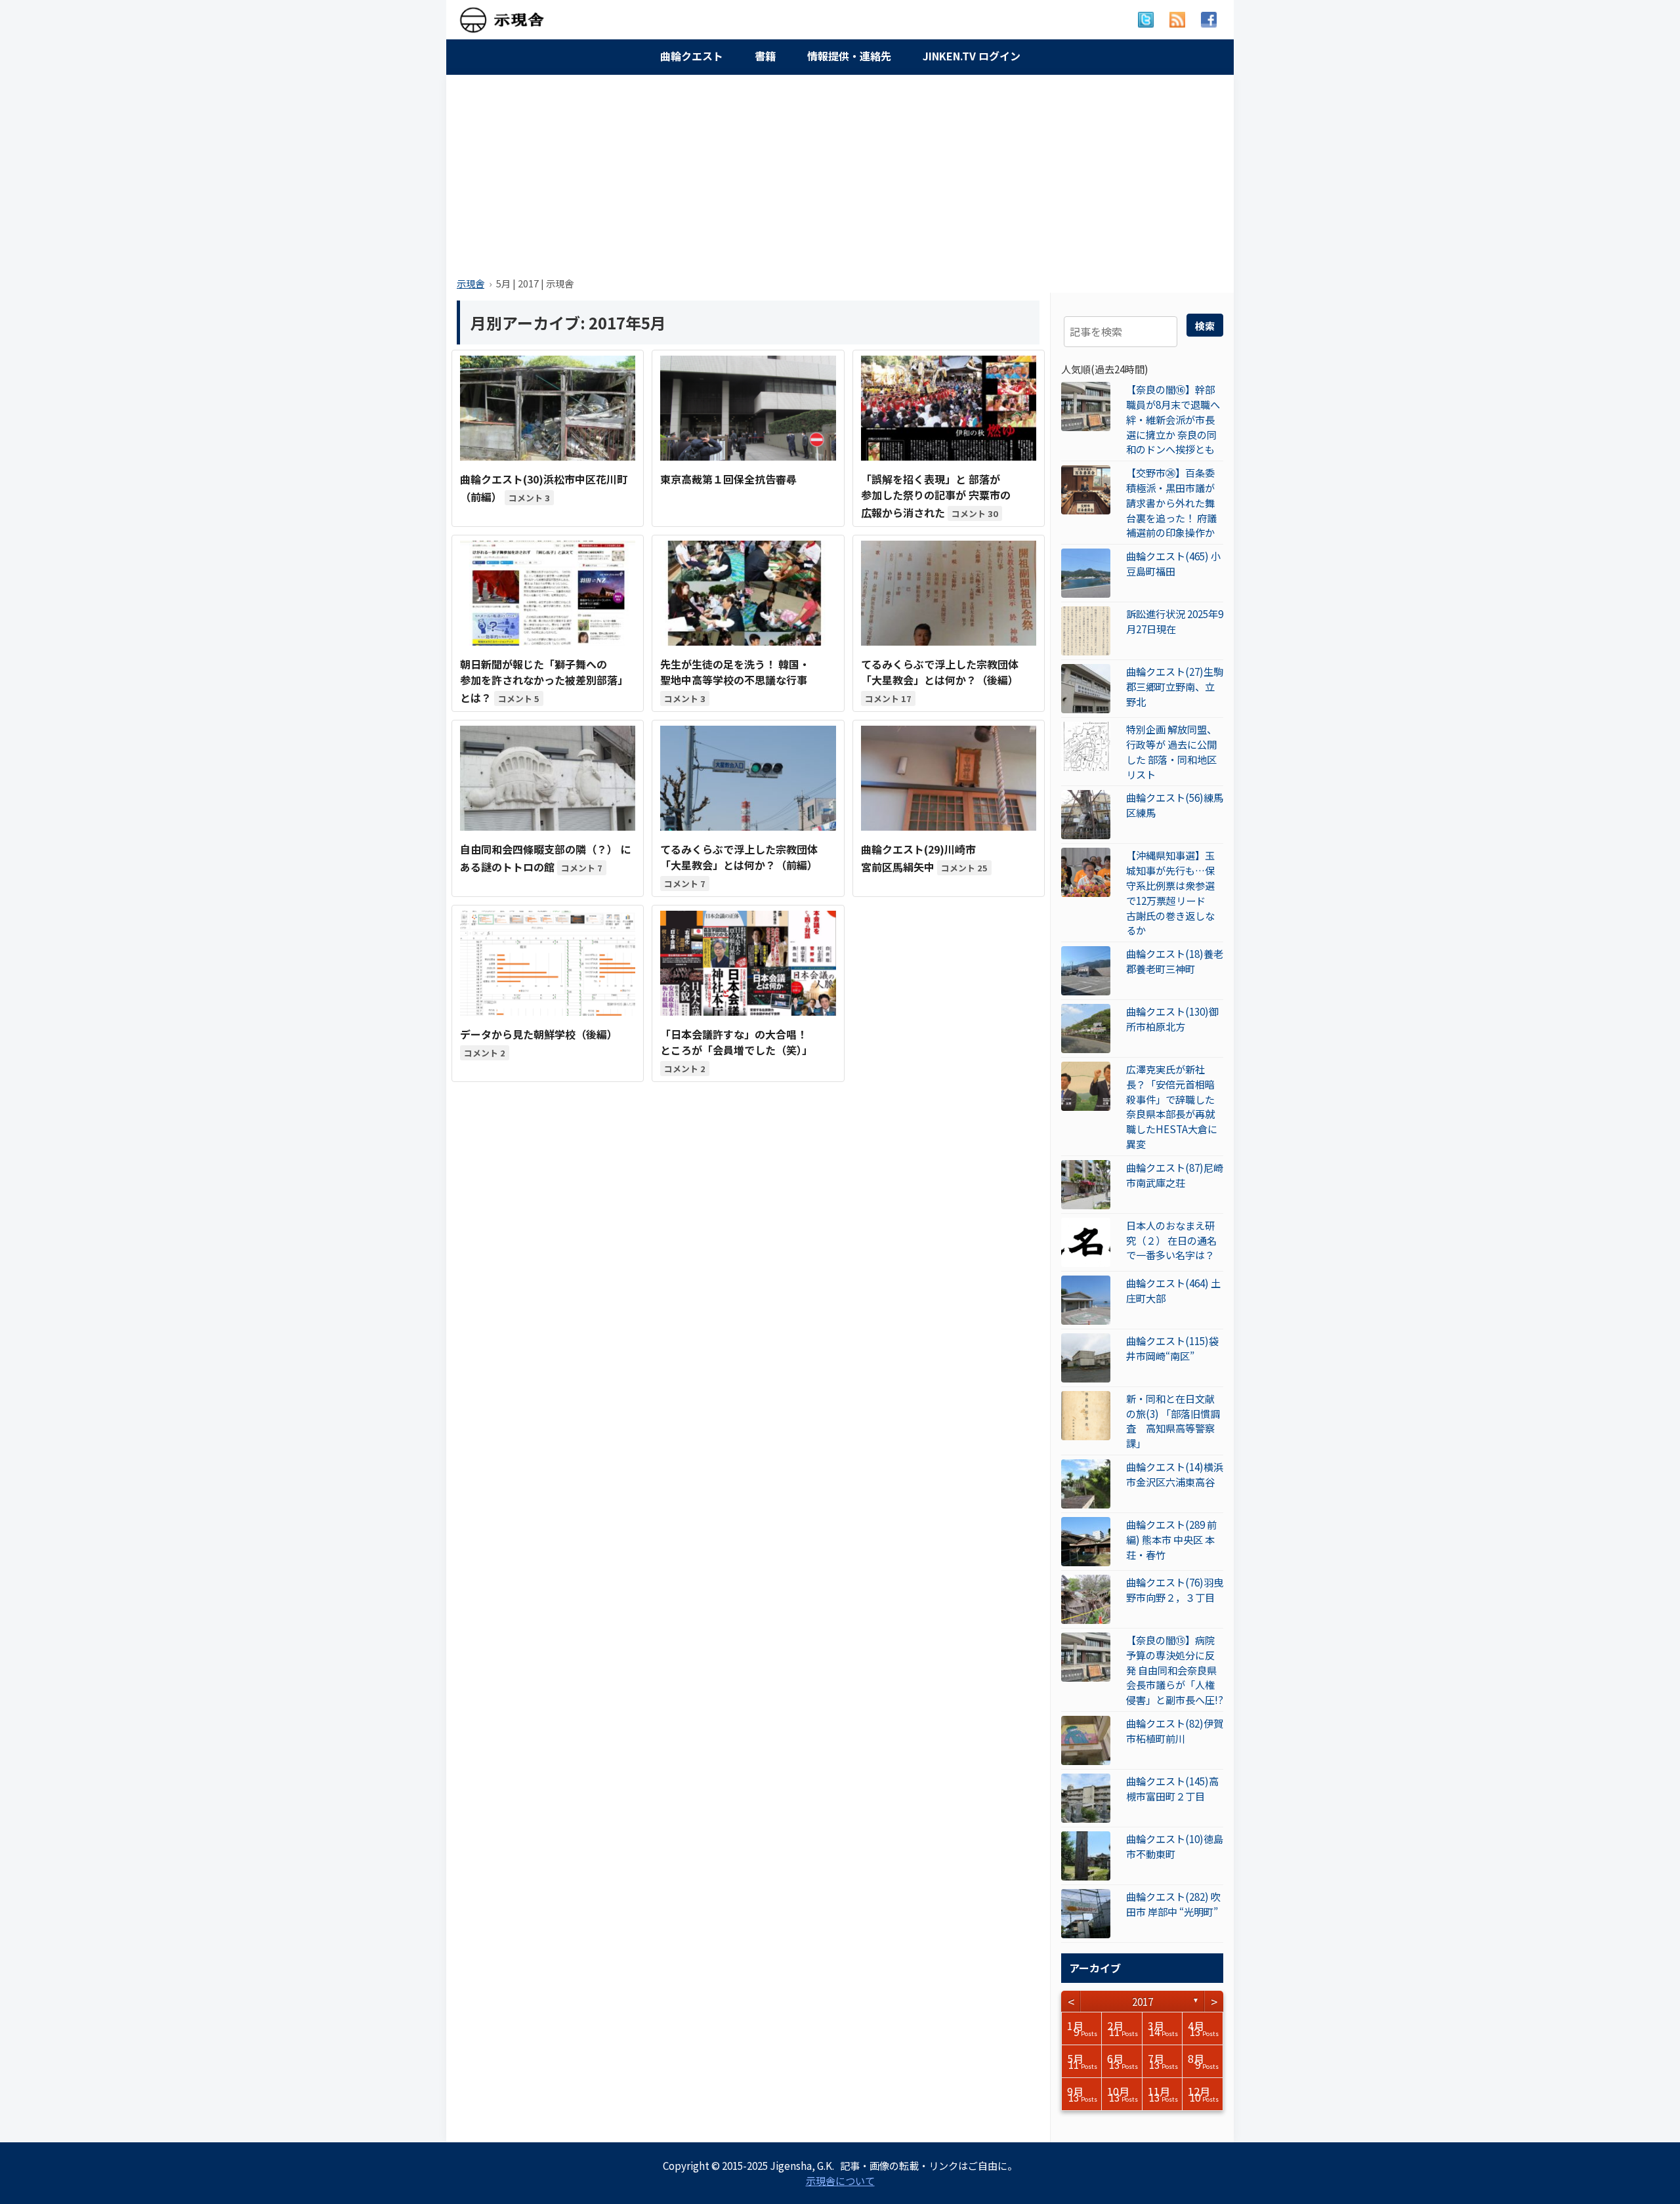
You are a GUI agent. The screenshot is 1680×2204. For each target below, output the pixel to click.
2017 (1143, 2001)
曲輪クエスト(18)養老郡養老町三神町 (1175, 961)
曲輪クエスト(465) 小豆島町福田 (1173, 563)
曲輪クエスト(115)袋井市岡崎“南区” (1172, 1348)
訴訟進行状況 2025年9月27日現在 (1175, 621)
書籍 (765, 56)
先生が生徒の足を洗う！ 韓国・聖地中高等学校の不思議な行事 (735, 672)
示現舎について (840, 2180)
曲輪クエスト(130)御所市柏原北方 (1172, 1019)
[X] (1146, 20)
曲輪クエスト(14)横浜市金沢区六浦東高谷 (1175, 1474)
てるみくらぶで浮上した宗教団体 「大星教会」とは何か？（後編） (940, 672)
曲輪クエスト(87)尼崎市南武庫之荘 (1175, 1175)
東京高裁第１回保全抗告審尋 (728, 479)
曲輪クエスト (692, 56)
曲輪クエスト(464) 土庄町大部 (1173, 1290)
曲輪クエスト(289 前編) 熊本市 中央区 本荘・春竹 (1171, 1539)
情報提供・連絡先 (849, 56)
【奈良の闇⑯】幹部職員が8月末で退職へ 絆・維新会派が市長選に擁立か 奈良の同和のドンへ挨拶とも (1173, 419)
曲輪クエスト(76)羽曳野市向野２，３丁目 (1175, 1590)
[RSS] (1177, 20)
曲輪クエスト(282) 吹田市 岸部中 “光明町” (1173, 1904)
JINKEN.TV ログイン (972, 56)
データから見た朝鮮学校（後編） (539, 1034)
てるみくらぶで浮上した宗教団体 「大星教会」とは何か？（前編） (739, 857)
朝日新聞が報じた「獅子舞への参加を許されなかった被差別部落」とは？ (544, 681)
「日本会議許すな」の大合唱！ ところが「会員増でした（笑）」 (736, 1042)
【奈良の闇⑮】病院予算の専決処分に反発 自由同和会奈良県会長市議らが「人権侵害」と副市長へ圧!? (1175, 1670)
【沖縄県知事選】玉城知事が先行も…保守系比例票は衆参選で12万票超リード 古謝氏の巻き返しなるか (1171, 892)
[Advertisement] (840, 172)
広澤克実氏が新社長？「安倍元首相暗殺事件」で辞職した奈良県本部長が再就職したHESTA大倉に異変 (1172, 1106)
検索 (1205, 325)
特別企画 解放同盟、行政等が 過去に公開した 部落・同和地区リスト (1171, 751)
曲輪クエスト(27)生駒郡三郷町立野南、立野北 (1175, 686)
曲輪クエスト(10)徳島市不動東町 (1175, 1846)
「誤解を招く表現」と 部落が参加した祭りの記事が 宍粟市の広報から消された (936, 496)
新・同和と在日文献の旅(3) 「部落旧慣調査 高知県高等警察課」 (1173, 1421)
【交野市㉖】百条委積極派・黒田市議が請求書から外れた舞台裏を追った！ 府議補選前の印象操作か (1171, 502)
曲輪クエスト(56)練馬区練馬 (1175, 805)
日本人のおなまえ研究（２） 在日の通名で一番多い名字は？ (1171, 1240)
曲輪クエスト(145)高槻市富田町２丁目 (1172, 1788)
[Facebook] (1209, 20)
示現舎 (471, 283)
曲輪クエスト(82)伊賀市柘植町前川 (1175, 1731)
